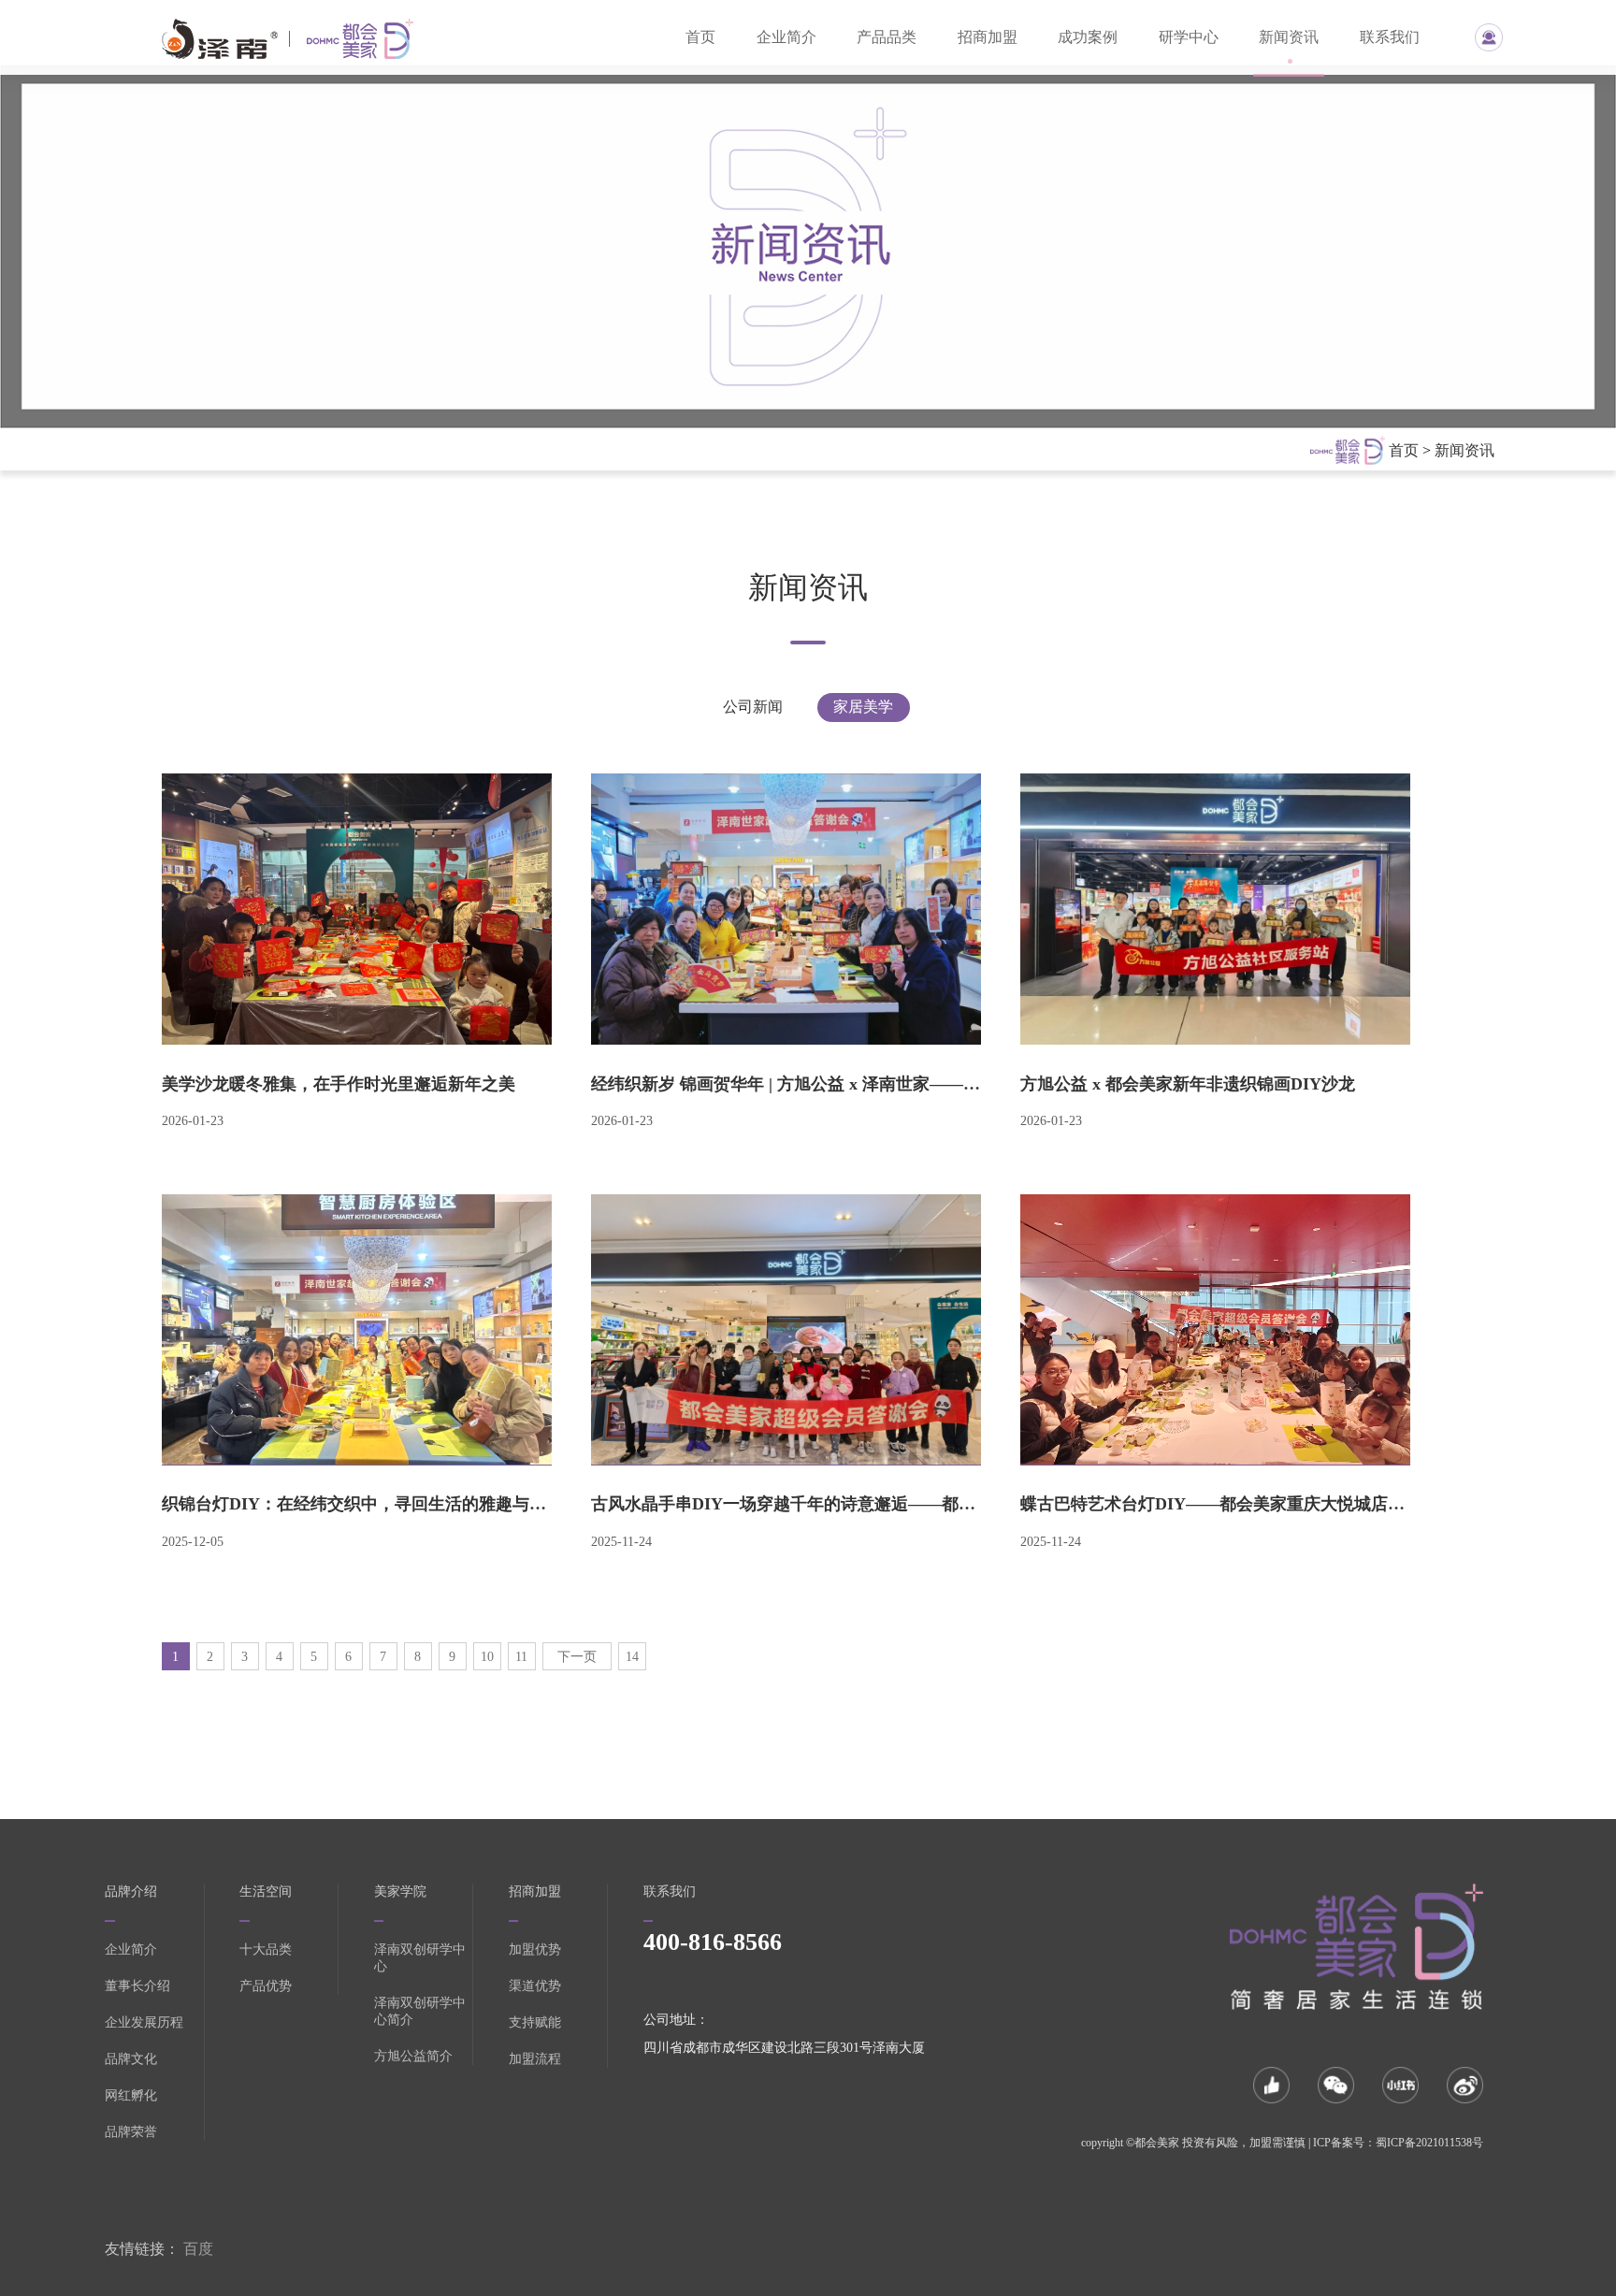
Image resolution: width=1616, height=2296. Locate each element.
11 (521, 1657)
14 (632, 1657)
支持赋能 (535, 2022)
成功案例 (1088, 37)
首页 (700, 37)
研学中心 (1189, 37)
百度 (198, 2249)
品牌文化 (131, 2059)
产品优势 (266, 1986)
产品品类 (887, 37)
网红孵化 (131, 2095)
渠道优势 (535, 1986)
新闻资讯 (1289, 37)
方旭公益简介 (413, 2056)
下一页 (577, 1657)
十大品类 (266, 1949)
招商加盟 (988, 37)
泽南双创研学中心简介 (420, 2011)
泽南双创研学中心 (420, 1958)
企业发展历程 (144, 2022)
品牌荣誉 (131, 2132)
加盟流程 (535, 2059)
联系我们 (1390, 37)
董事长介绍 (137, 1986)
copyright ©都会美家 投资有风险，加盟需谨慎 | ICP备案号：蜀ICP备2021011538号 (1282, 2143)
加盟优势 (535, 1949)
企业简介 (786, 37)
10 (487, 1657)
